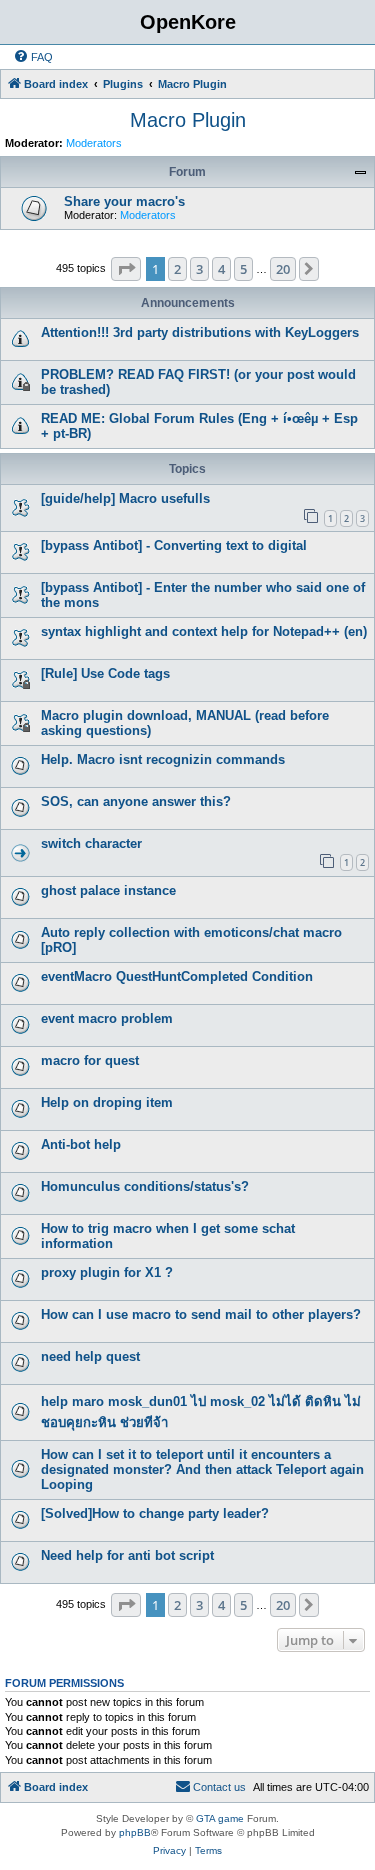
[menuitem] (33, 57)
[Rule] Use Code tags (105, 673)
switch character (91, 843)
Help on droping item (107, 1102)
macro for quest (90, 1060)
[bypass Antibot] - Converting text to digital (174, 545)
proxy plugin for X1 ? (107, 1272)
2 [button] (177, 269)
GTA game (220, 1818)
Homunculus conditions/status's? (145, 1186)
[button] (126, 269)
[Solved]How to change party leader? (155, 1513)
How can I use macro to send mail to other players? (201, 1314)
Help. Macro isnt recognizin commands (163, 759)
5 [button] (243, 269)
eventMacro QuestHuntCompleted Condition (177, 976)
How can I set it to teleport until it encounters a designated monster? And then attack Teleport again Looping (202, 1469)
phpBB (135, 1832)
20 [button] (283, 269)
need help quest (90, 1356)
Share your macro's (124, 201)
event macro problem (107, 1018)
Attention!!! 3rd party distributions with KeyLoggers (200, 332)
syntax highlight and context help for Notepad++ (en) (204, 631)
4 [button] (221, 269)
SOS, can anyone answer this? (136, 801)
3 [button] (199, 269)
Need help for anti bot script (127, 1555)
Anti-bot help (81, 1144)
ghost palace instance (108, 890)
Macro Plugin (188, 120)
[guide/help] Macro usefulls (125, 498)
